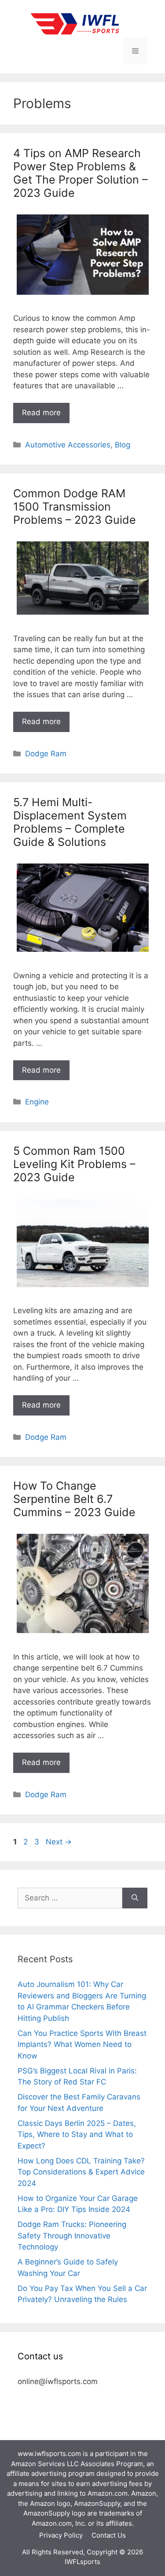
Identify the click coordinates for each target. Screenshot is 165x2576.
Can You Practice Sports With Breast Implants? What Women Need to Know (82, 2045)
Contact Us (109, 2535)
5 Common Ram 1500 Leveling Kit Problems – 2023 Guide (74, 1164)
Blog (123, 445)
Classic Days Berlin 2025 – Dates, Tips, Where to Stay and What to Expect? (77, 2135)
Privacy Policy (61, 2535)
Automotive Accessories (68, 445)
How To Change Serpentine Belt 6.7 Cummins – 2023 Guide (74, 1499)
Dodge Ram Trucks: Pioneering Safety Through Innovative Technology (72, 2236)
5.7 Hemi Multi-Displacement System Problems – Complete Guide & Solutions (70, 822)
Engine (37, 1102)
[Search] (135, 1898)
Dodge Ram (46, 754)
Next (59, 1842)
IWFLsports (82, 2562)
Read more (41, 413)
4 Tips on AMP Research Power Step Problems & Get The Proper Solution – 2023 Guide (81, 173)
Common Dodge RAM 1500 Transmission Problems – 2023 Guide (75, 507)
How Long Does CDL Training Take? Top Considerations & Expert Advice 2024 (81, 2172)
